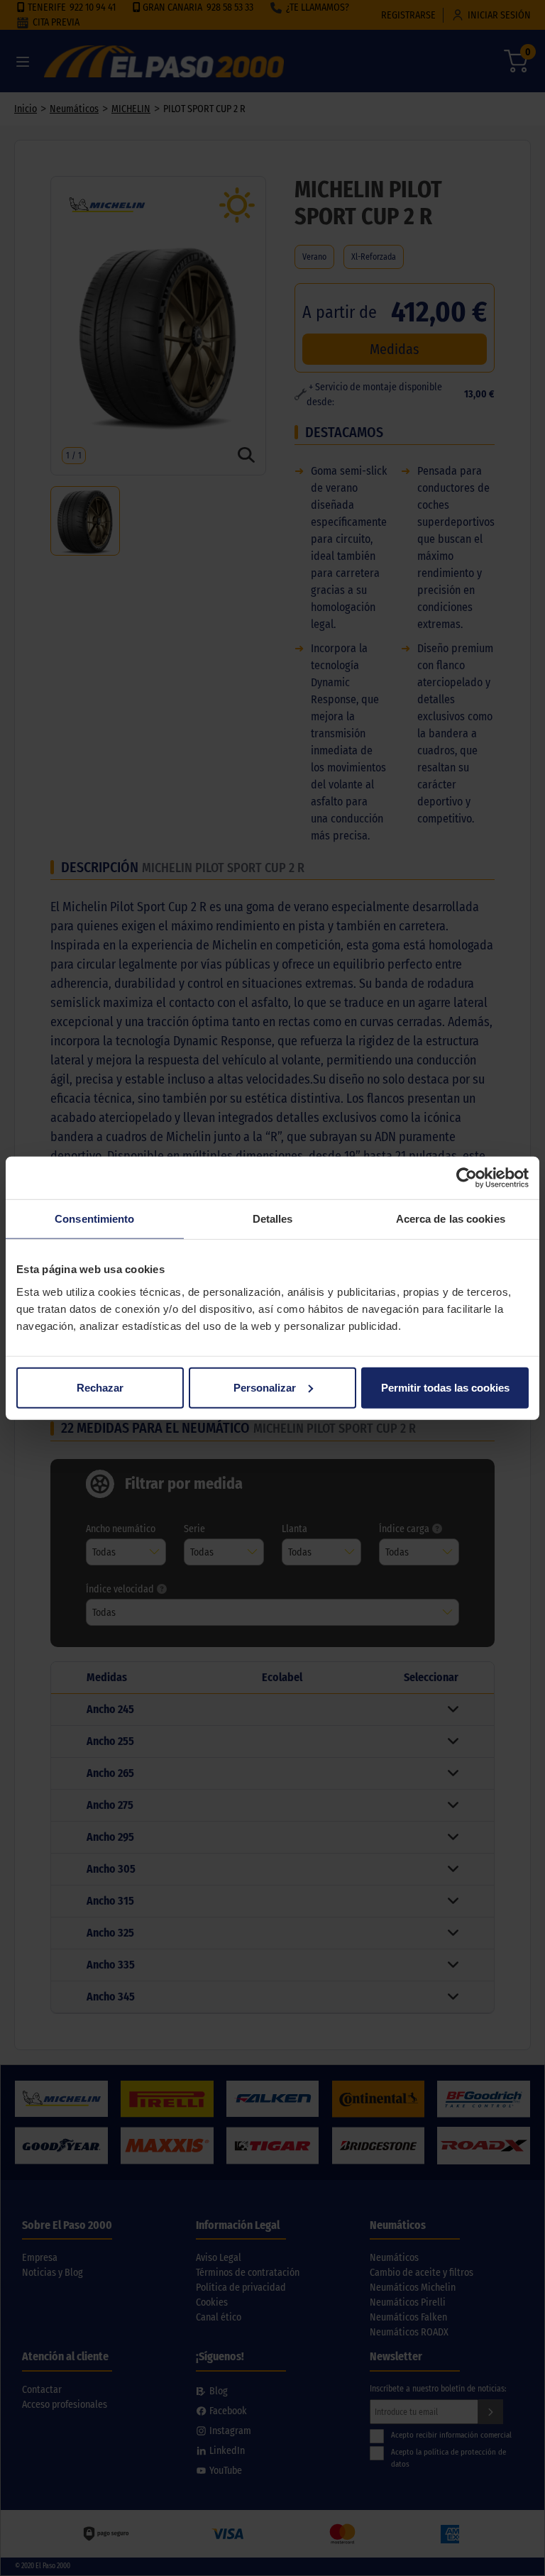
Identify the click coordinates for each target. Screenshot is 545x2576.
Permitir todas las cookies (445, 1387)
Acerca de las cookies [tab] (451, 1219)
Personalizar (265, 1387)
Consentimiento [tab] (94, 1219)
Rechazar (100, 1387)
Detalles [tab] (273, 1219)
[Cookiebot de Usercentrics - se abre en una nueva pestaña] (467, 1178)
